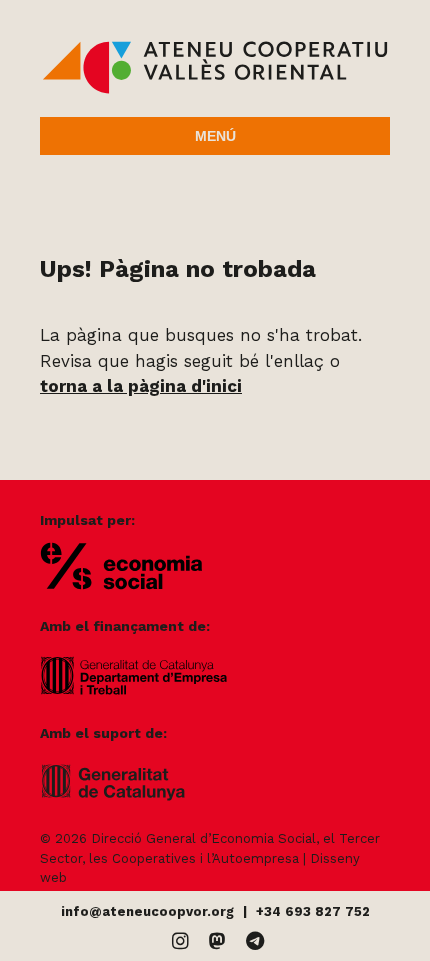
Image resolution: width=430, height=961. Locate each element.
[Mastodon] (217, 941)
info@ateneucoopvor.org (147, 911)
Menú (215, 136)
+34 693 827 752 (313, 911)
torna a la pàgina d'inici (141, 386)
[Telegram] (255, 941)
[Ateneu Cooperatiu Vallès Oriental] (215, 89)
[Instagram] (180, 941)
